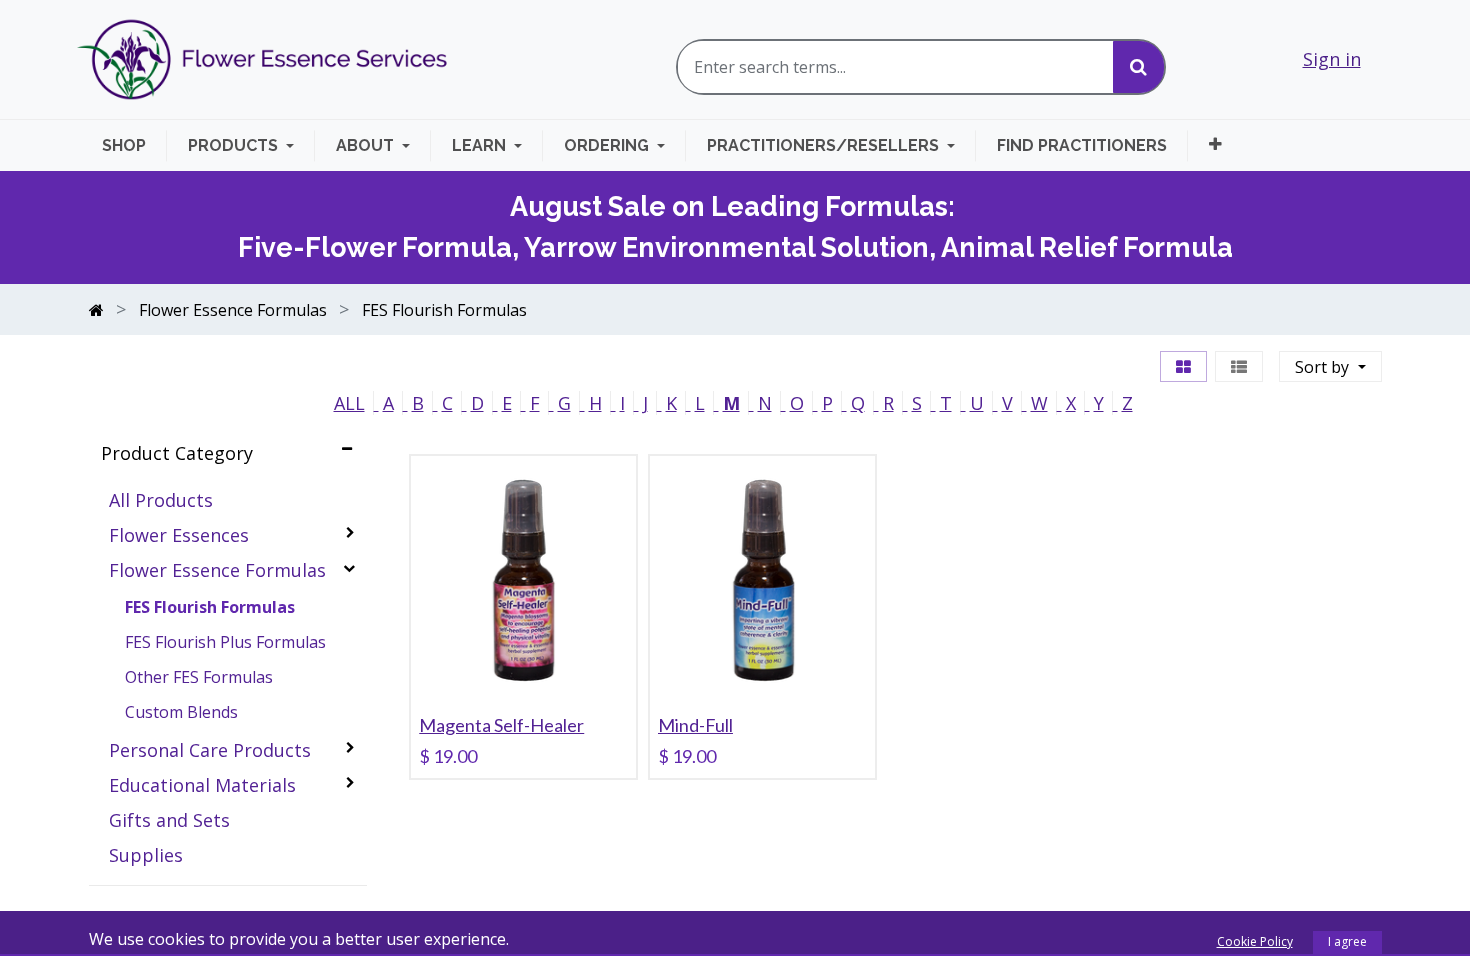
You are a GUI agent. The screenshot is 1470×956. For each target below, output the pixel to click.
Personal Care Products (210, 750)
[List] (1239, 366)
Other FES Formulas (199, 677)
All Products (161, 500)
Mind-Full (695, 725)
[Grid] (1183, 366)
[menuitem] (134, 145)
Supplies (146, 855)
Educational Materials (202, 785)
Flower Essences (179, 535)
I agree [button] (1347, 941)
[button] (1215, 144)
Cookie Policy (1255, 941)
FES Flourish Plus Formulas (225, 642)
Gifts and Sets (169, 820)
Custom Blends (181, 712)
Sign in (1332, 59)
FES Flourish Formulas (210, 607)
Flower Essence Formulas (217, 570)
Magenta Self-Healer (501, 725)
